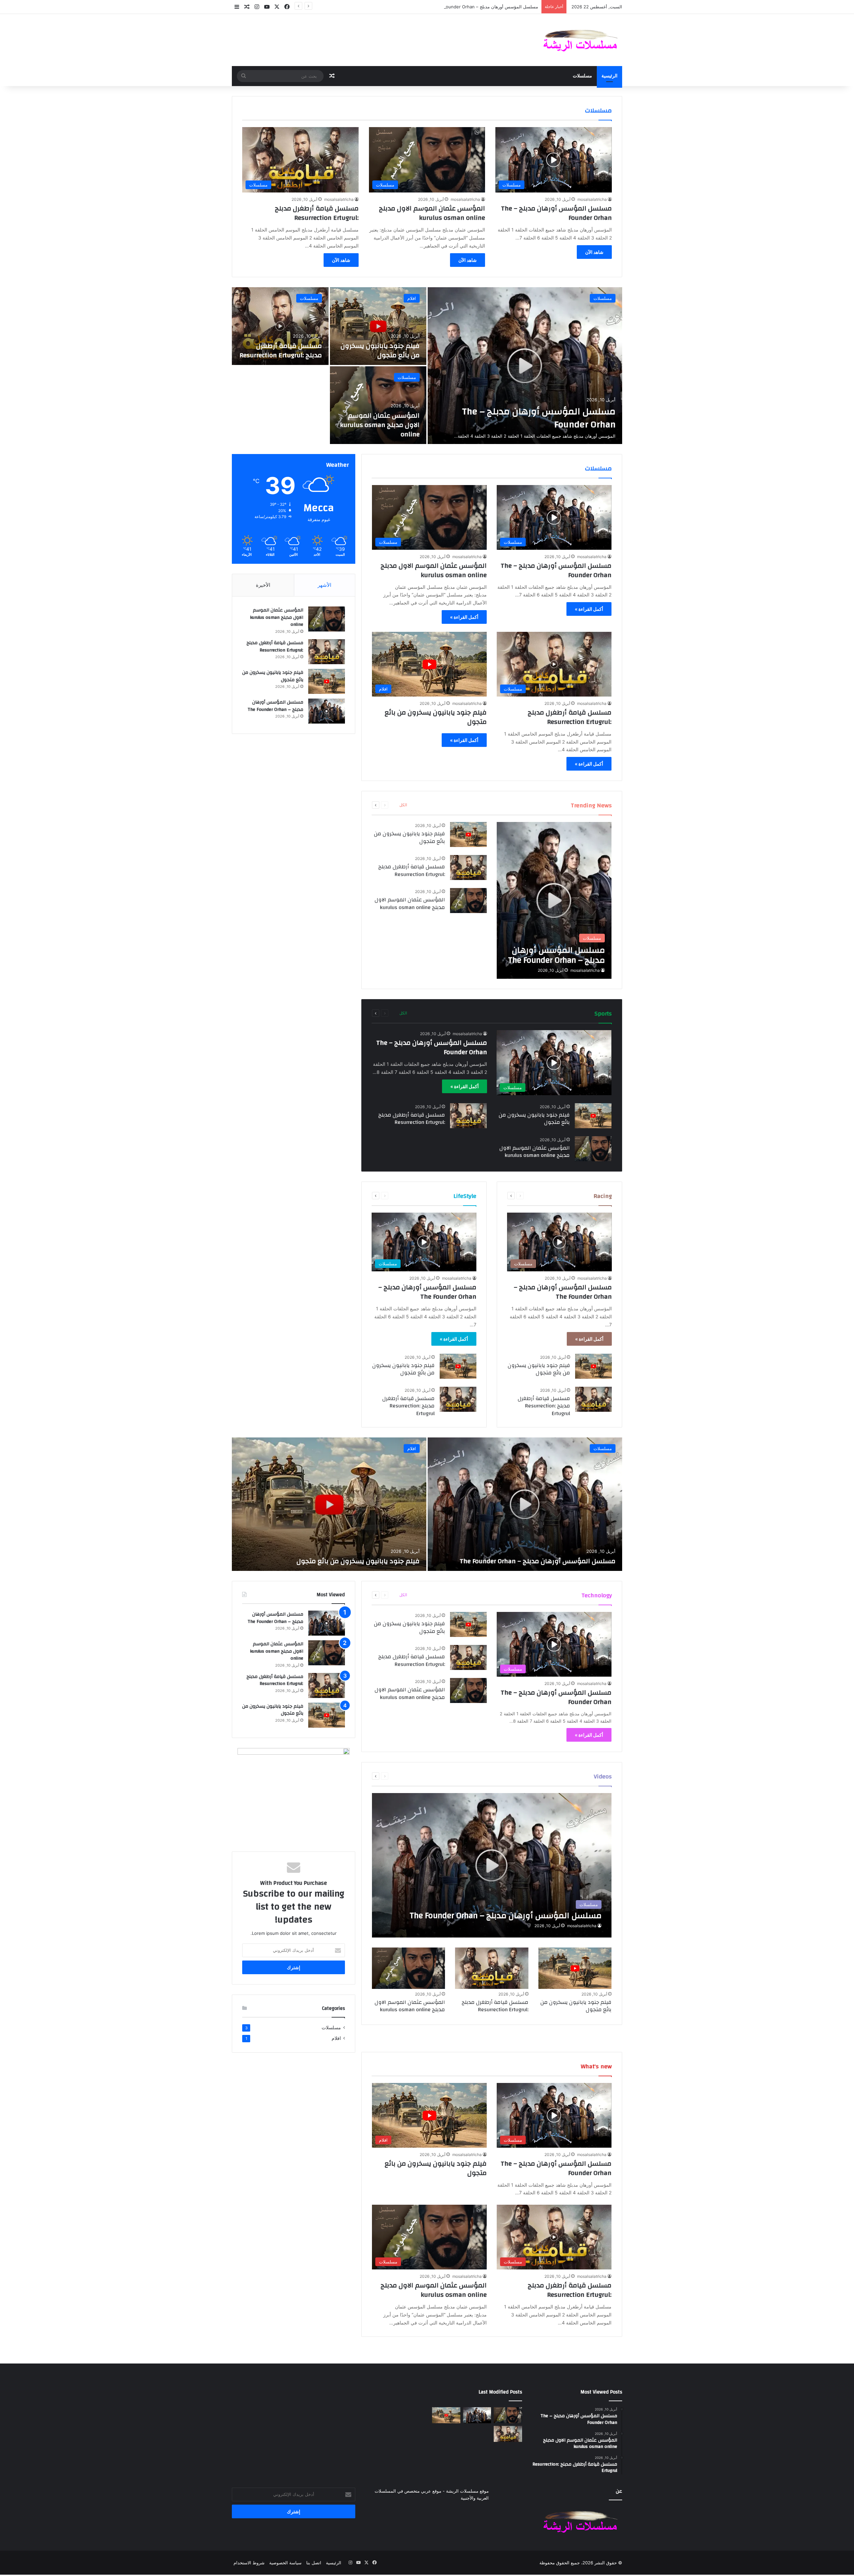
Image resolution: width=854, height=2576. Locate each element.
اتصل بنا (314, 2563)
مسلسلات (582, 76)
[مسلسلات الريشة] (580, 40)
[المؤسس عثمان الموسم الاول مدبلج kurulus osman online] (378, 405)
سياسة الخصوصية (285, 2563)
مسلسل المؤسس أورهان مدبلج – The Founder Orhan (556, 213)
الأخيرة (263, 585)
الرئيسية (609, 76)
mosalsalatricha (592, 199)
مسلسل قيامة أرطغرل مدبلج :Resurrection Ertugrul (317, 213)
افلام (412, 298)
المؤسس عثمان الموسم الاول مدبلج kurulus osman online (432, 213)
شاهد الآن (594, 252)
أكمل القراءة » (589, 609)
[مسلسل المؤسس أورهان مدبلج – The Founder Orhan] (525, 366)
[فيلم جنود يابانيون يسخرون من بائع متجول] (378, 326)
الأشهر (324, 585)
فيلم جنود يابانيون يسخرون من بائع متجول (380, 350)
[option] (427, 366)
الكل (403, 805)
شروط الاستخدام (249, 2563)
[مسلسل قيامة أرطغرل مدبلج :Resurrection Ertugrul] (280, 326)
